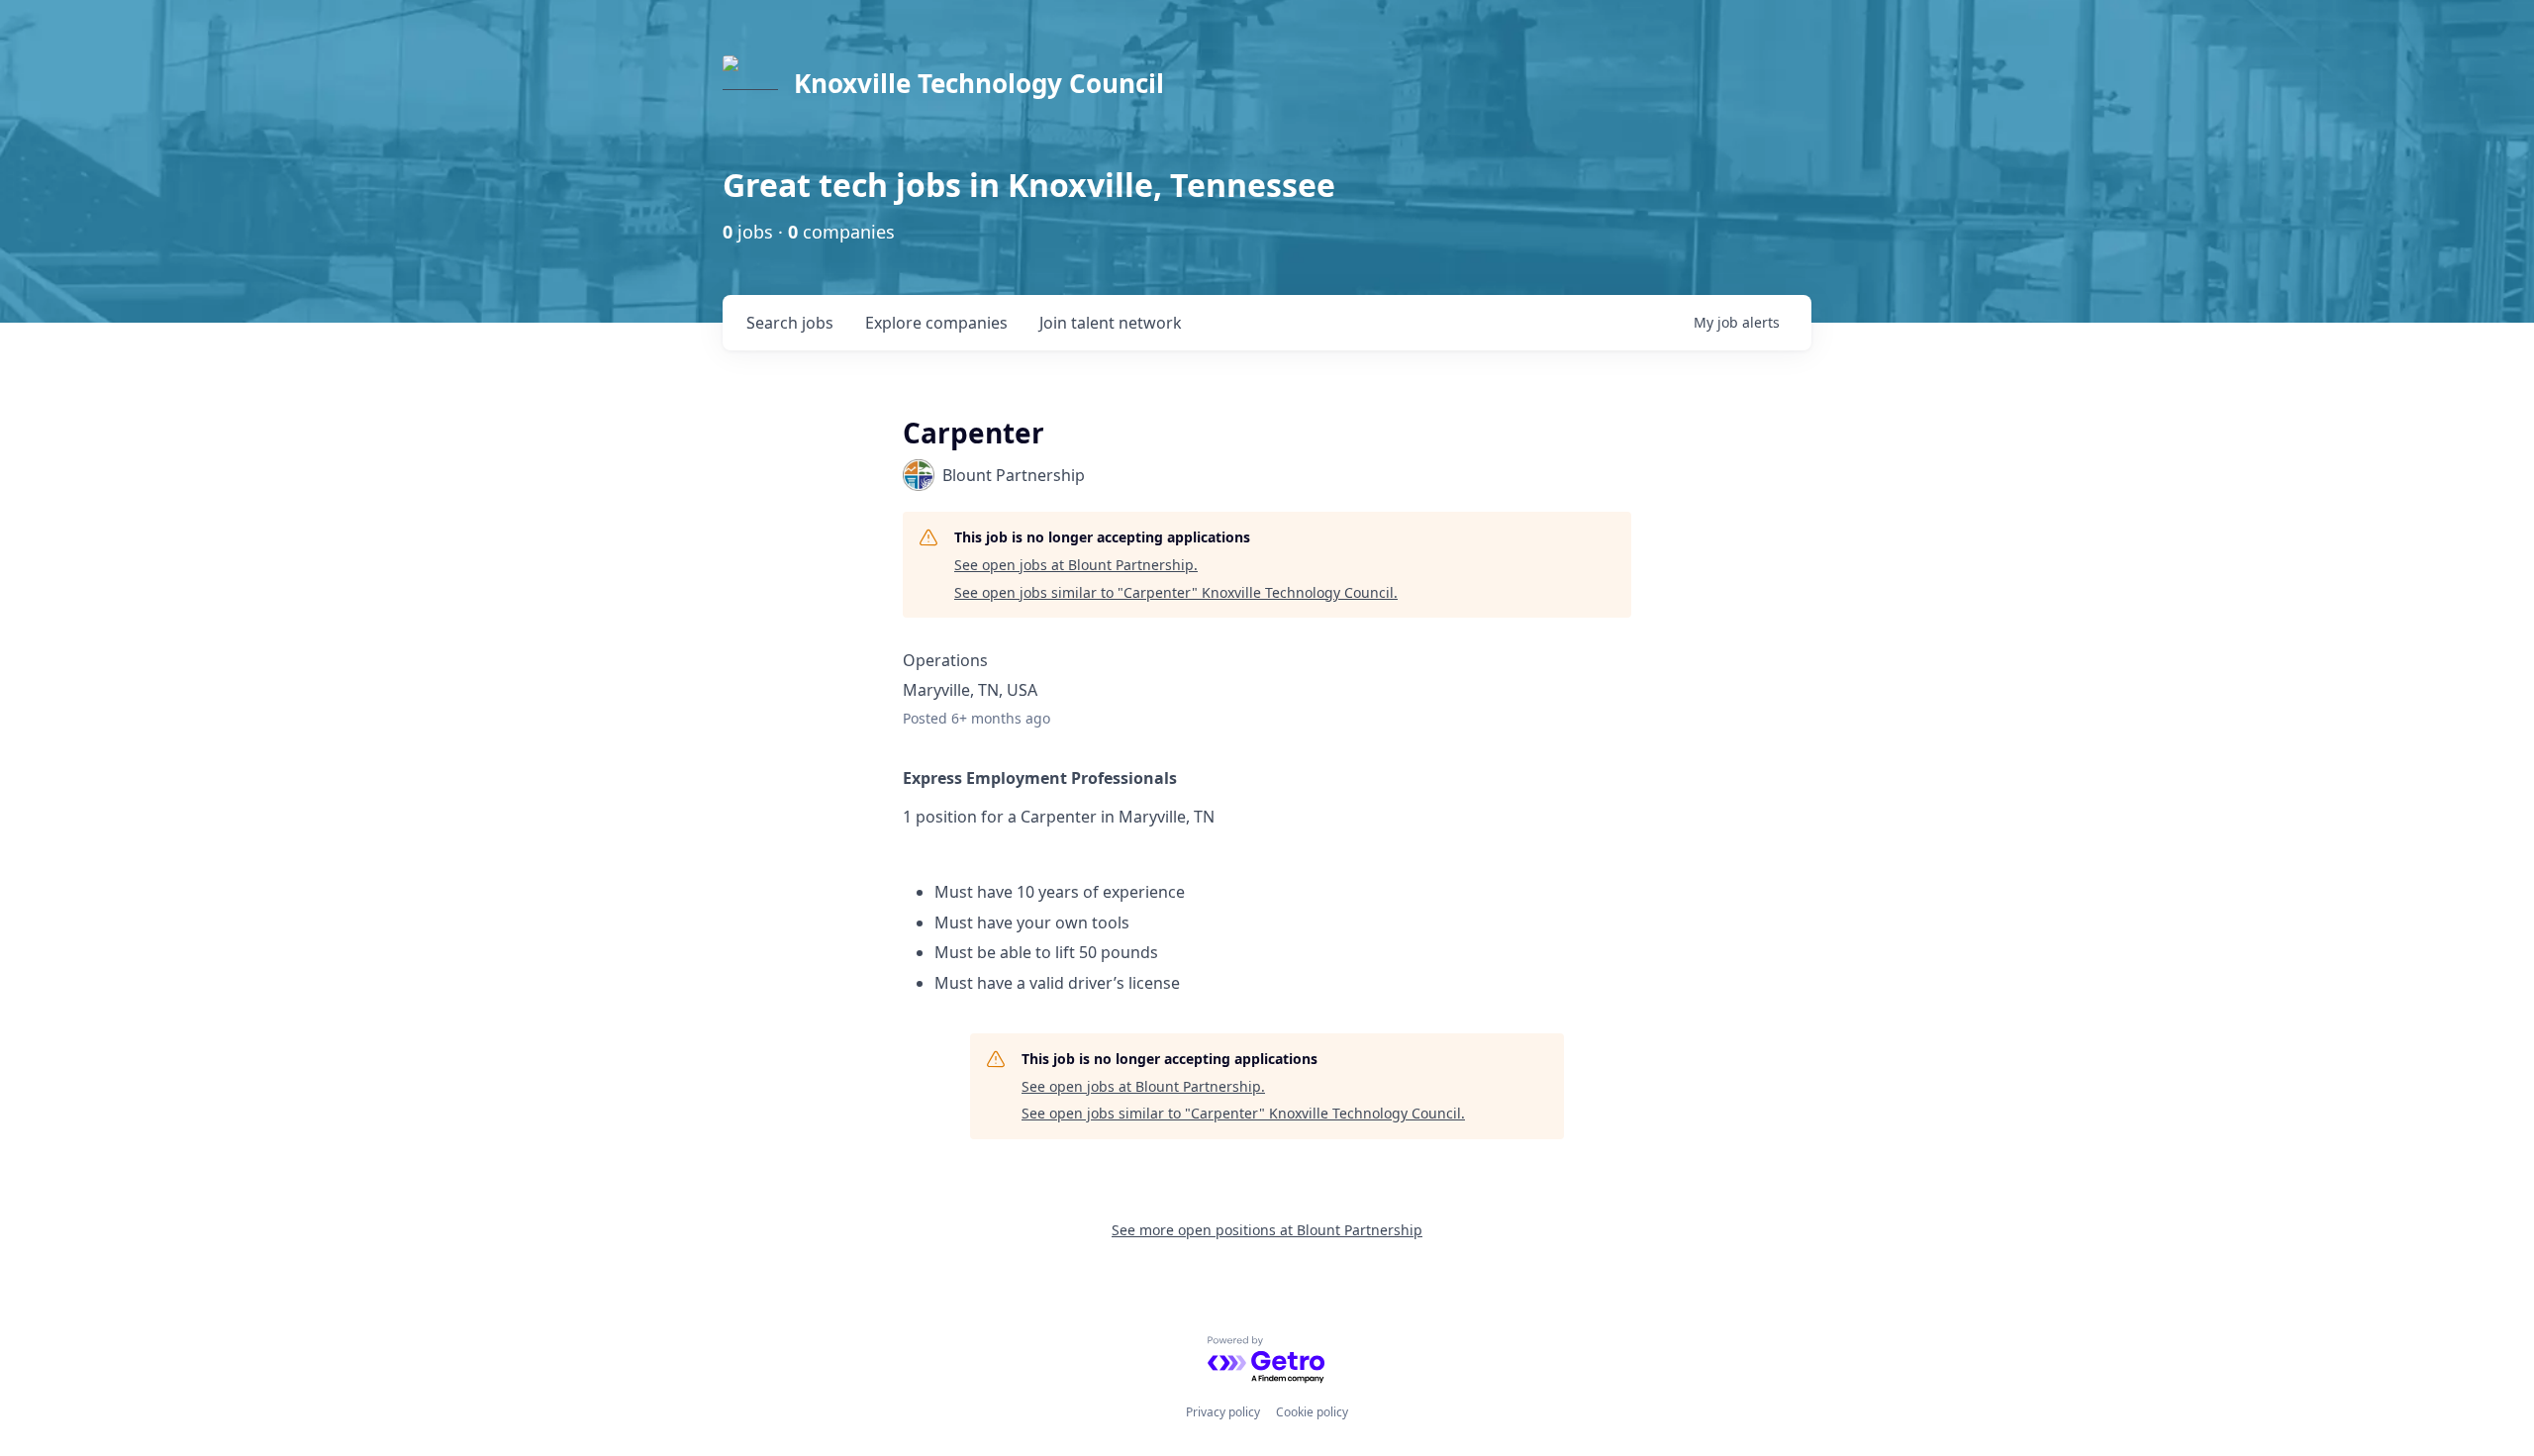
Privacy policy (1223, 1412)
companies (936, 323)
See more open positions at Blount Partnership (1267, 1230)
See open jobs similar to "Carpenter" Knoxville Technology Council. (1176, 592)
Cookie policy (1312, 1412)
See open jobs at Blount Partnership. (1076, 565)
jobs (790, 323)
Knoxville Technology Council (979, 83)
